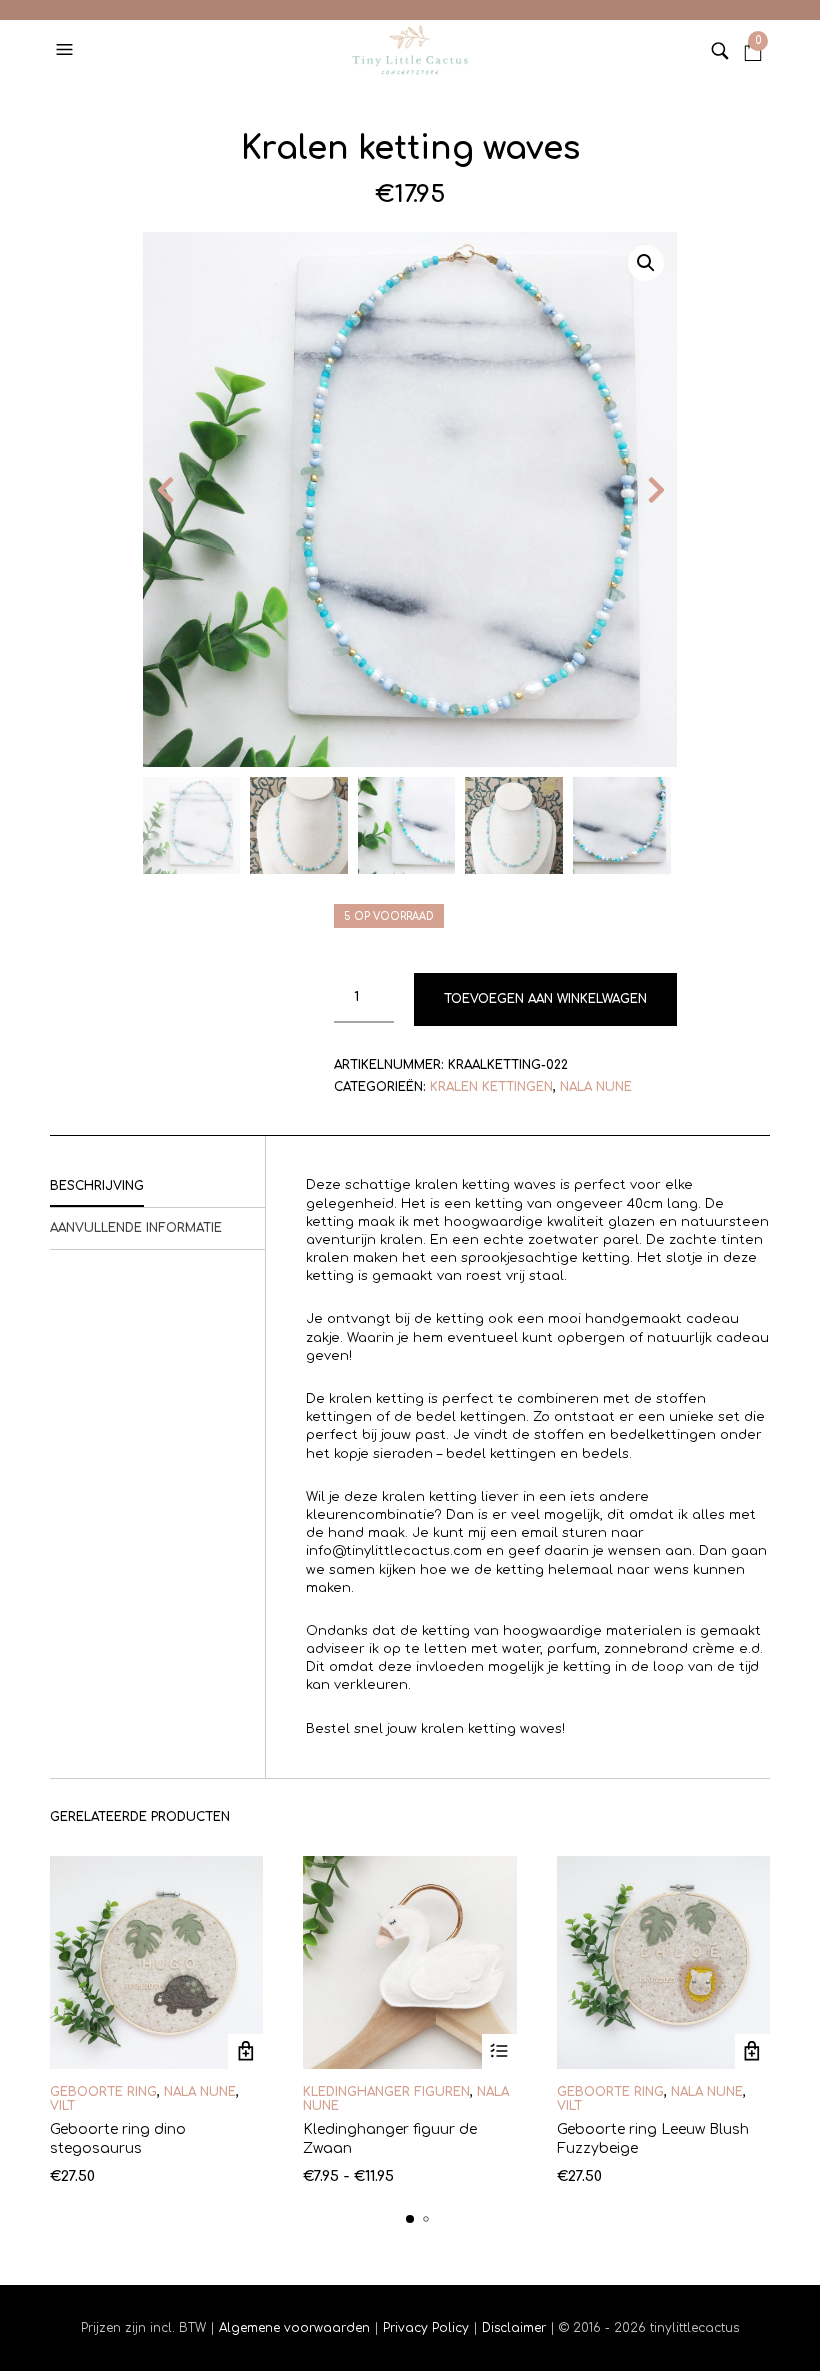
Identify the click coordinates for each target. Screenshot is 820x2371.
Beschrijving (97, 1186)
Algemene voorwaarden (294, 2328)
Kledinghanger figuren (386, 2092)
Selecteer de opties (245, 2051)
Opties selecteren (499, 2051)
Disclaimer (516, 2328)
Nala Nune (596, 1087)
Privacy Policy (426, 2328)
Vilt (62, 2106)
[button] (67, 50)
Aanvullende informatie (136, 1228)
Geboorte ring (103, 2092)
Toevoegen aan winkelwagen (545, 999)
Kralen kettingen (491, 1087)
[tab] (157, 1187)
